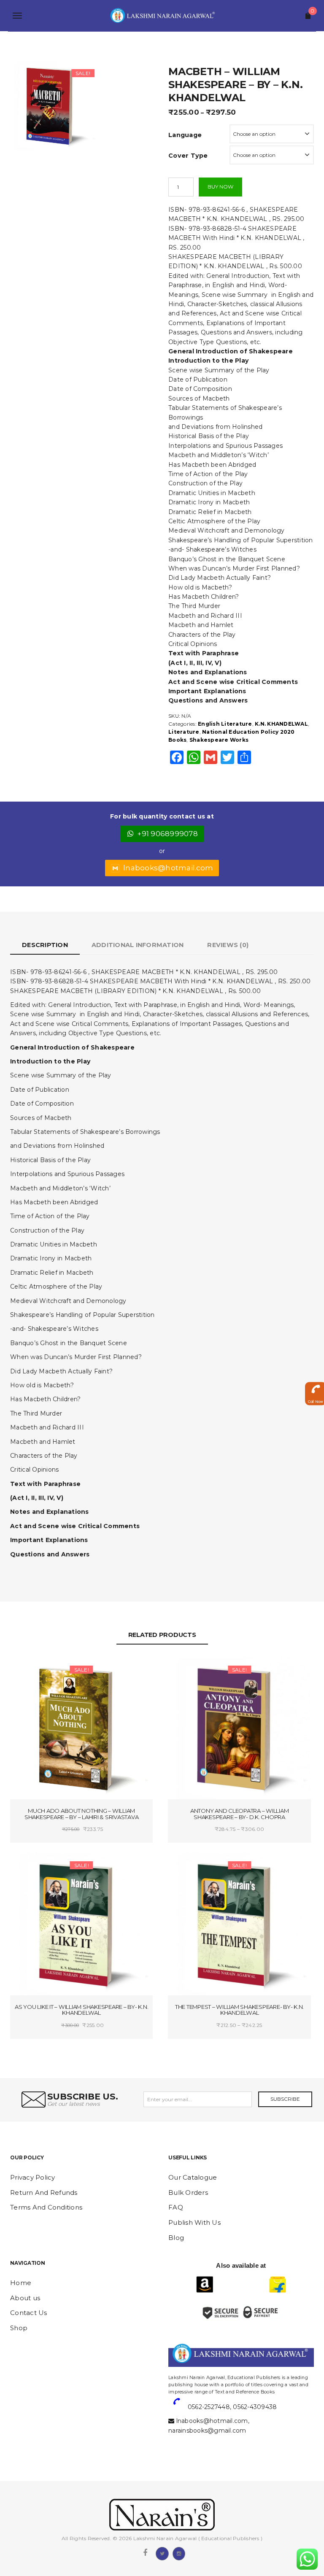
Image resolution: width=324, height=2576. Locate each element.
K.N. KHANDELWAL (281, 724)
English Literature (225, 724)
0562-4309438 (255, 2407)
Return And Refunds (44, 2192)
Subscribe (285, 2099)
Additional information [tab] (138, 945)
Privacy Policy (33, 2177)
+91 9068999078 (168, 834)
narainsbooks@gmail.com (207, 2431)
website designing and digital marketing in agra (181, 2372)
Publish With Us (194, 2222)
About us (25, 2298)
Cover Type (188, 156)
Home (21, 2283)
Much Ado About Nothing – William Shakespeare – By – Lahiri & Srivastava (82, 1814)
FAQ (176, 2207)
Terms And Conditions (46, 2207)
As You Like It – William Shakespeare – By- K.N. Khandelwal (81, 2010)
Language (185, 135)
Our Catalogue (193, 2177)
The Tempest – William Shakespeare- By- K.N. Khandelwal (239, 2010)
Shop (19, 2328)
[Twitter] (162, 2553)
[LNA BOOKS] (162, 16)
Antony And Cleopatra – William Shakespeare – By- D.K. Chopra (240, 1814)
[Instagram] (179, 2553)
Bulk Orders (188, 2192)
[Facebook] (145, 2553)
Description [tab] (45, 945)
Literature (184, 732)
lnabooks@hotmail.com (168, 868)
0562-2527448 (209, 2407)
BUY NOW (220, 187)
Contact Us (29, 2313)
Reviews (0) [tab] (228, 945)
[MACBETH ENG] (53, 105)
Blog (176, 2238)
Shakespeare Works (219, 740)
